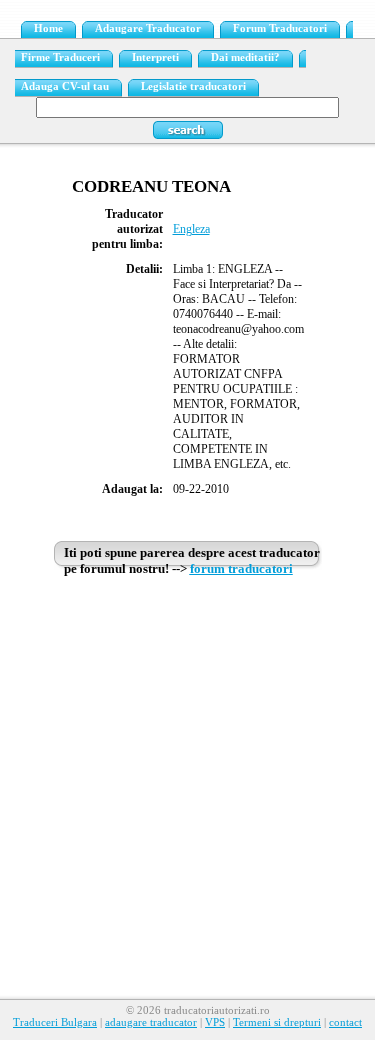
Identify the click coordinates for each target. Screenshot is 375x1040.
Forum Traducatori (280, 28)
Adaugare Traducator (148, 28)
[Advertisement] (187, 772)
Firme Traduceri (60, 57)
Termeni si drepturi (277, 1022)
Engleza (191, 229)
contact (345, 1022)
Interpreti (155, 57)
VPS (215, 1022)
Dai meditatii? (245, 57)
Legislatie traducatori (193, 86)
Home (48, 28)
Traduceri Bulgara (55, 1022)
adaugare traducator (151, 1022)
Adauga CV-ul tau (65, 86)
